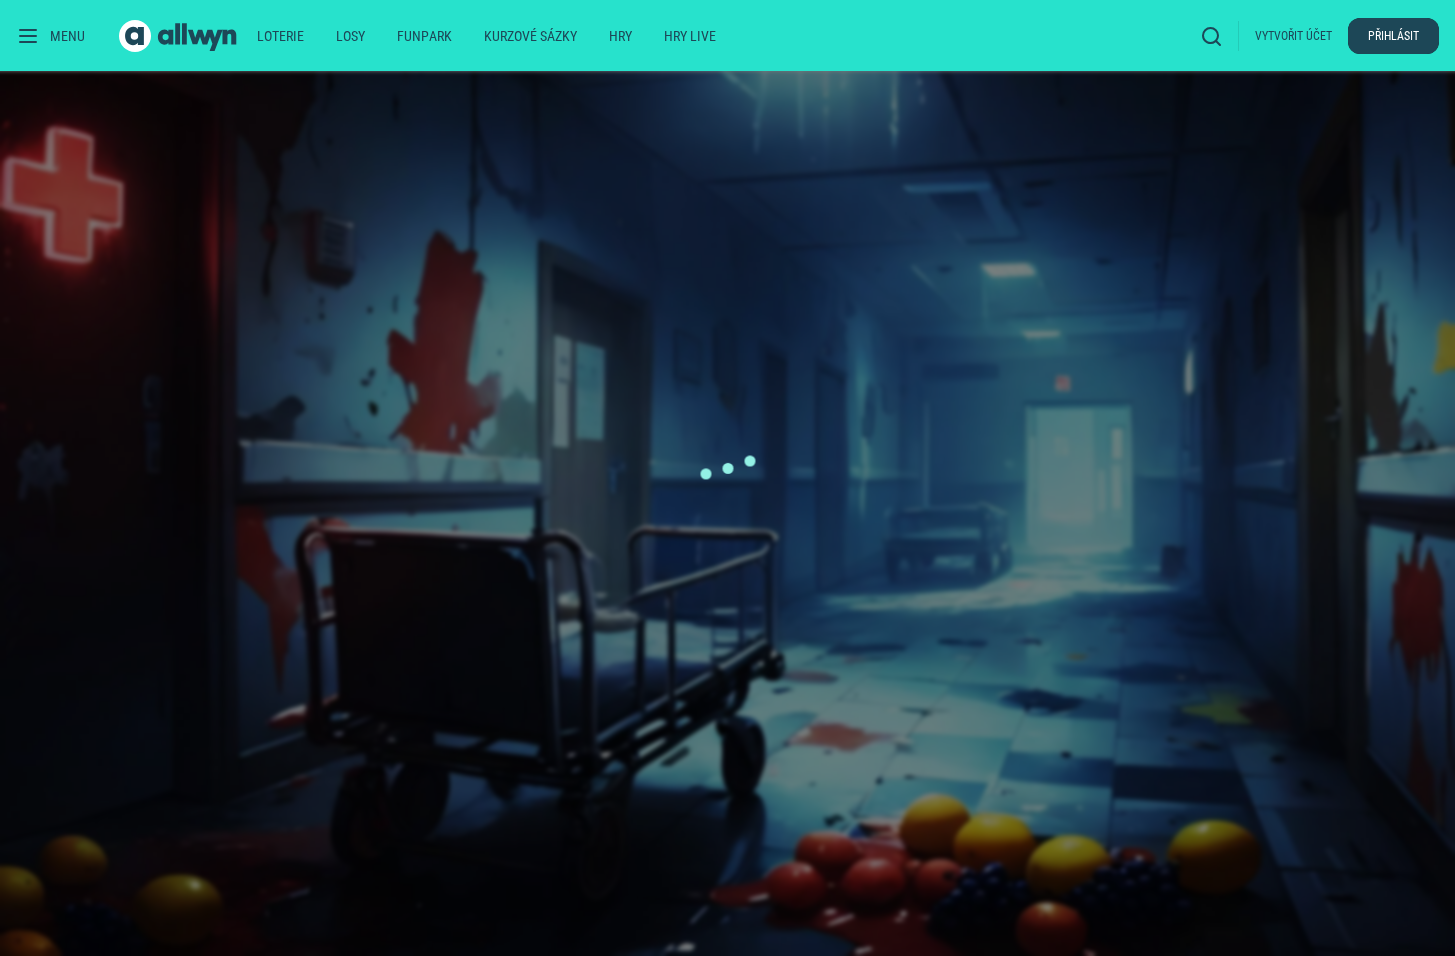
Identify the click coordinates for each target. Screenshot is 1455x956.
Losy (350, 36)
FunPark (424, 36)
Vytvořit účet (1293, 36)
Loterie (280, 36)
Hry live (690, 36)
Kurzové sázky (530, 36)
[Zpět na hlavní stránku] (180, 36)
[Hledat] (1216, 35)
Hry (620, 36)
